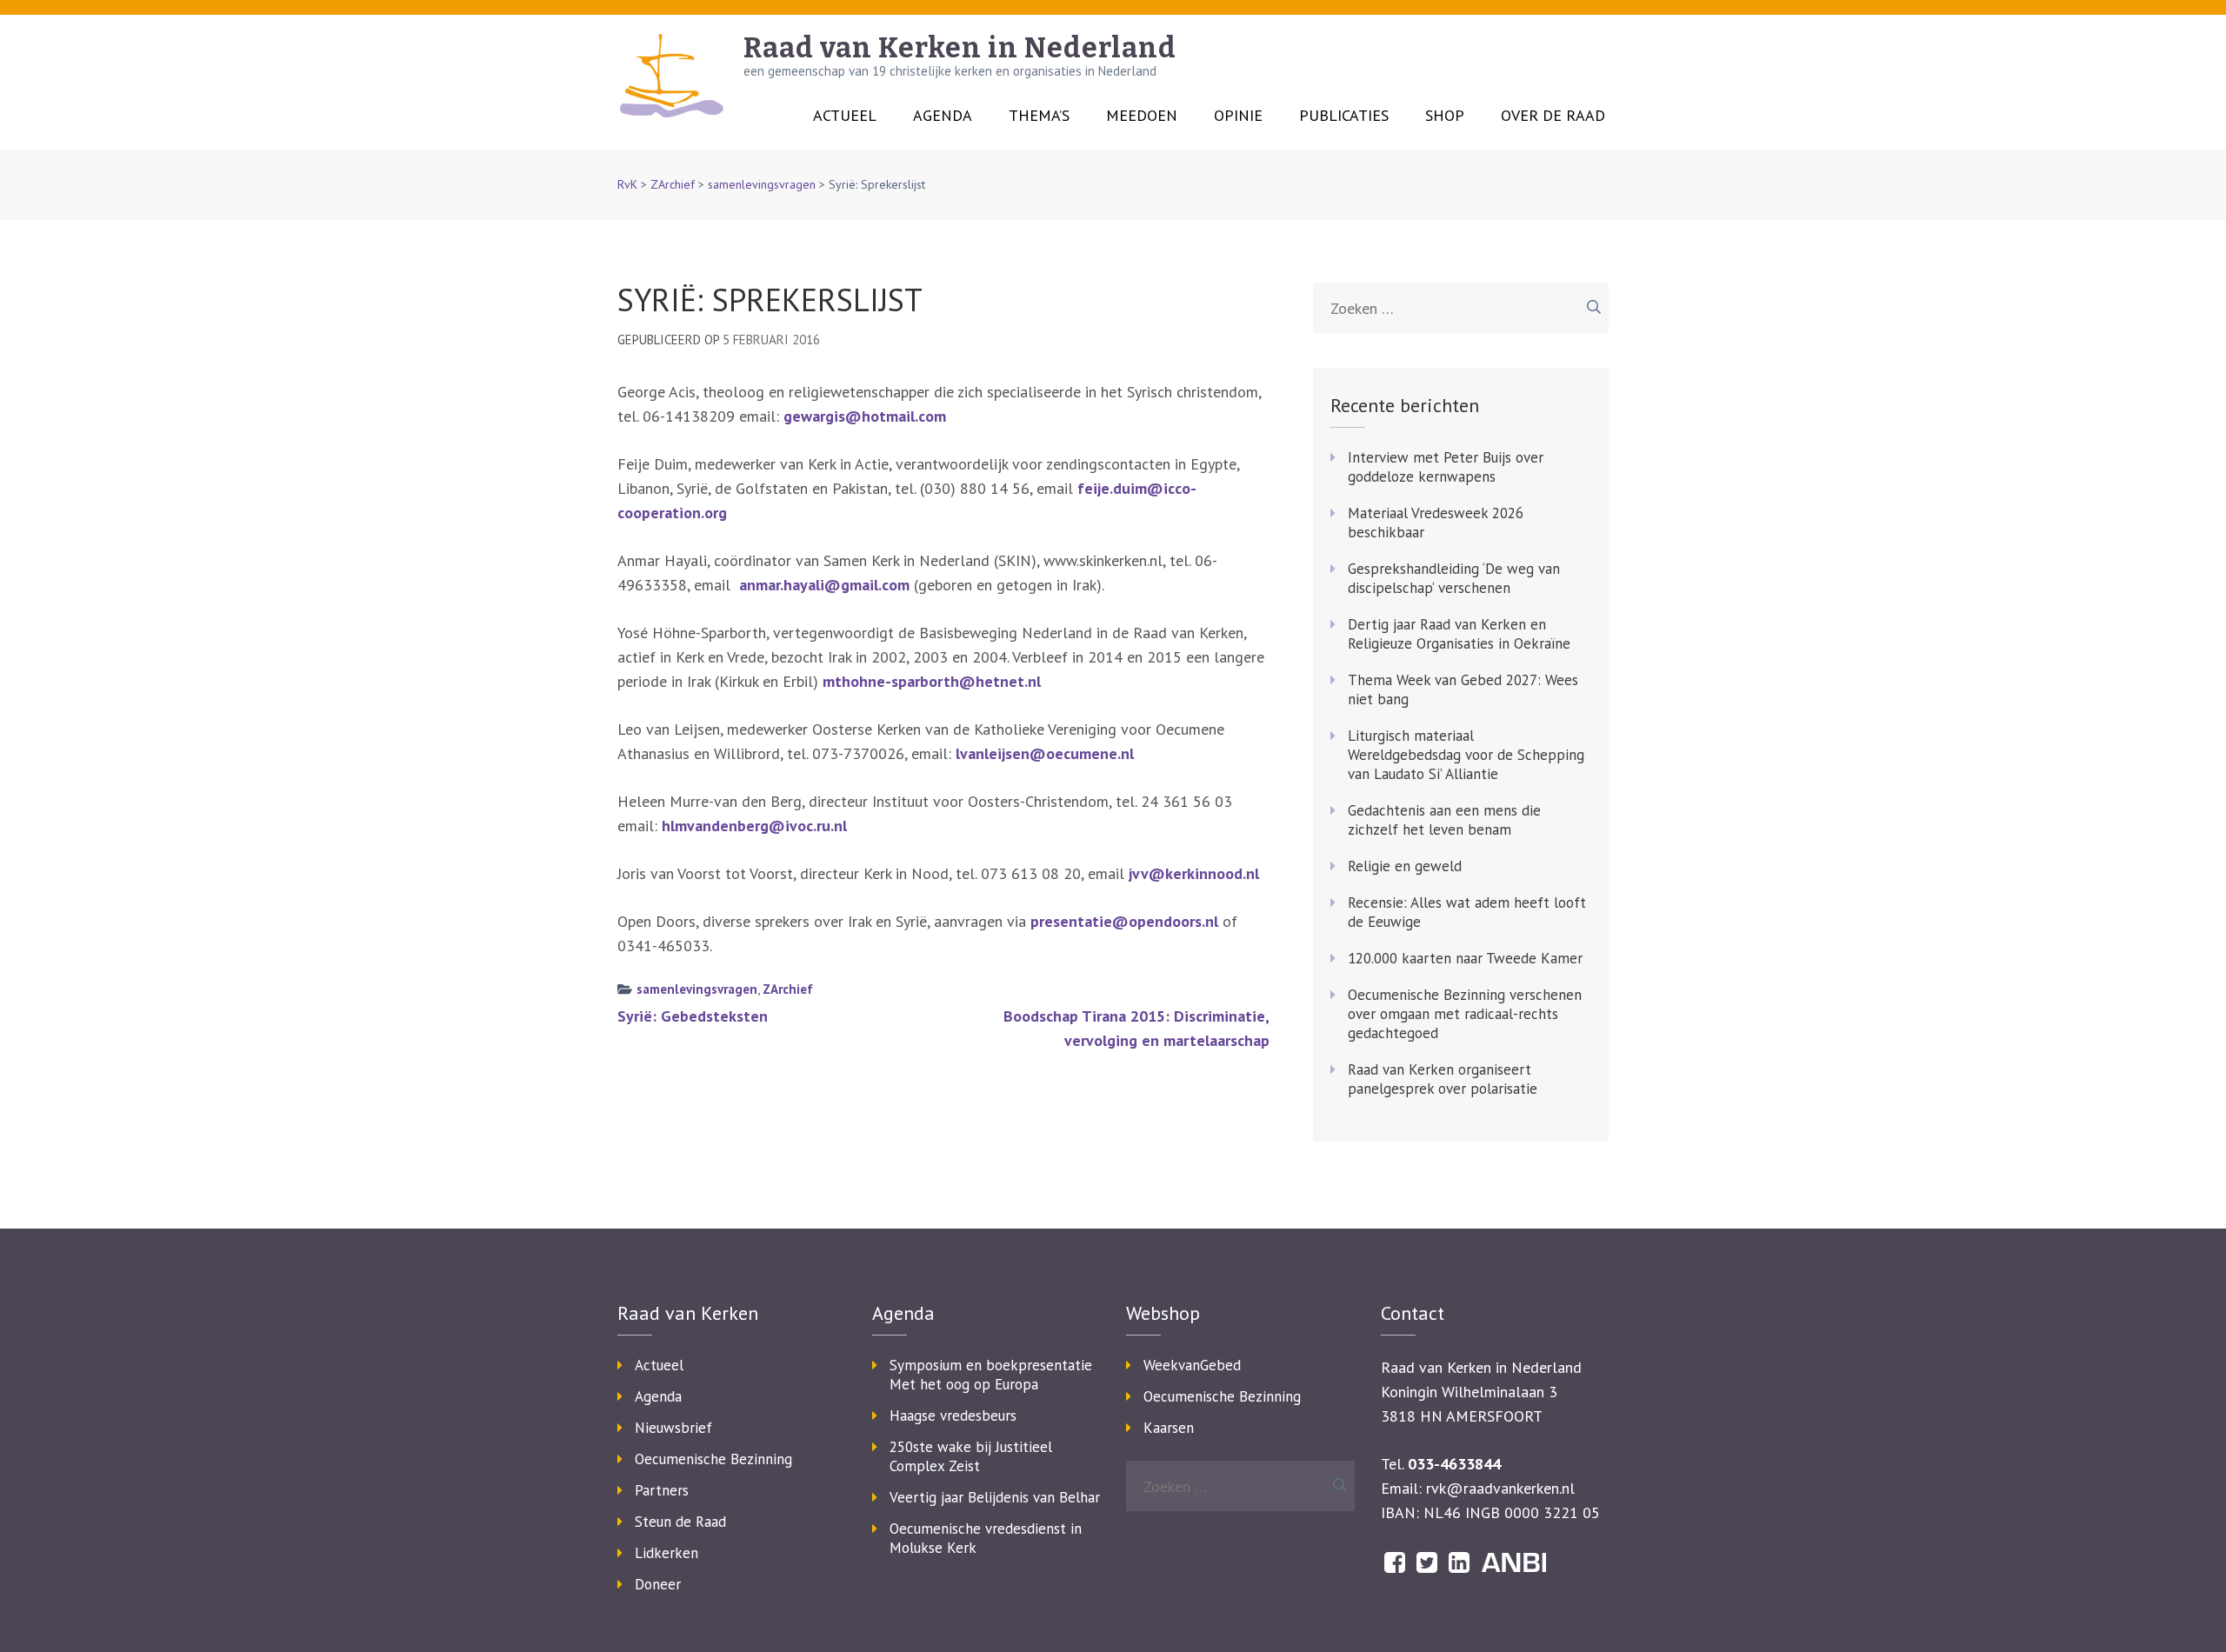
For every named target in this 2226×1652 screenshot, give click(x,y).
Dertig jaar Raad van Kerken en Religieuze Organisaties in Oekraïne (1459, 634)
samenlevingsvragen (762, 184)
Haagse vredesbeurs (953, 1416)
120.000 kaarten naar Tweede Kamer (1465, 958)
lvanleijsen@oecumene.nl (1043, 753)
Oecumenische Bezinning (713, 1459)
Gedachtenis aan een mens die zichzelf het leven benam (1444, 820)
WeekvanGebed (1192, 1365)
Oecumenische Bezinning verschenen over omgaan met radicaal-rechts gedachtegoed (1465, 1014)
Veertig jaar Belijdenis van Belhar (995, 1497)
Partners (662, 1490)
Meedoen (1142, 116)
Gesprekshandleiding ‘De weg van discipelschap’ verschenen (1454, 578)
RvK (627, 184)
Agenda (943, 116)
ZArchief (673, 184)
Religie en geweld (1405, 866)
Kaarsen (1169, 1428)
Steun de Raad (680, 1522)
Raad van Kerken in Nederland (960, 48)
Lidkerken (666, 1553)
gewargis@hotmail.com (865, 416)
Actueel (845, 116)
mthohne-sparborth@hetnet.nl (932, 681)
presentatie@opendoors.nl (1124, 921)
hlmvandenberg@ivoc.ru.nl (754, 826)
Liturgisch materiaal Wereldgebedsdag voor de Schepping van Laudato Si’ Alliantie (1466, 755)
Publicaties (1344, 116)
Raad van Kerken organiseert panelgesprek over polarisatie (1443, 1079)
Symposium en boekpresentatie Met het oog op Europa (991, 1375)
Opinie (1238, 116)
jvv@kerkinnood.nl (1194, 873)
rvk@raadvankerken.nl (1500, 1488)
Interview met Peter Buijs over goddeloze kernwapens (1446, 467)
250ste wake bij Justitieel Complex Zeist (971, 1456)
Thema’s (1039, 116)
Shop (1445, 116)
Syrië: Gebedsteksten (693, 1016)
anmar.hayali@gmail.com (824, 585)
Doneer (658, 1584)
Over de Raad (1553, 116)
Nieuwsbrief (673, 1428)
